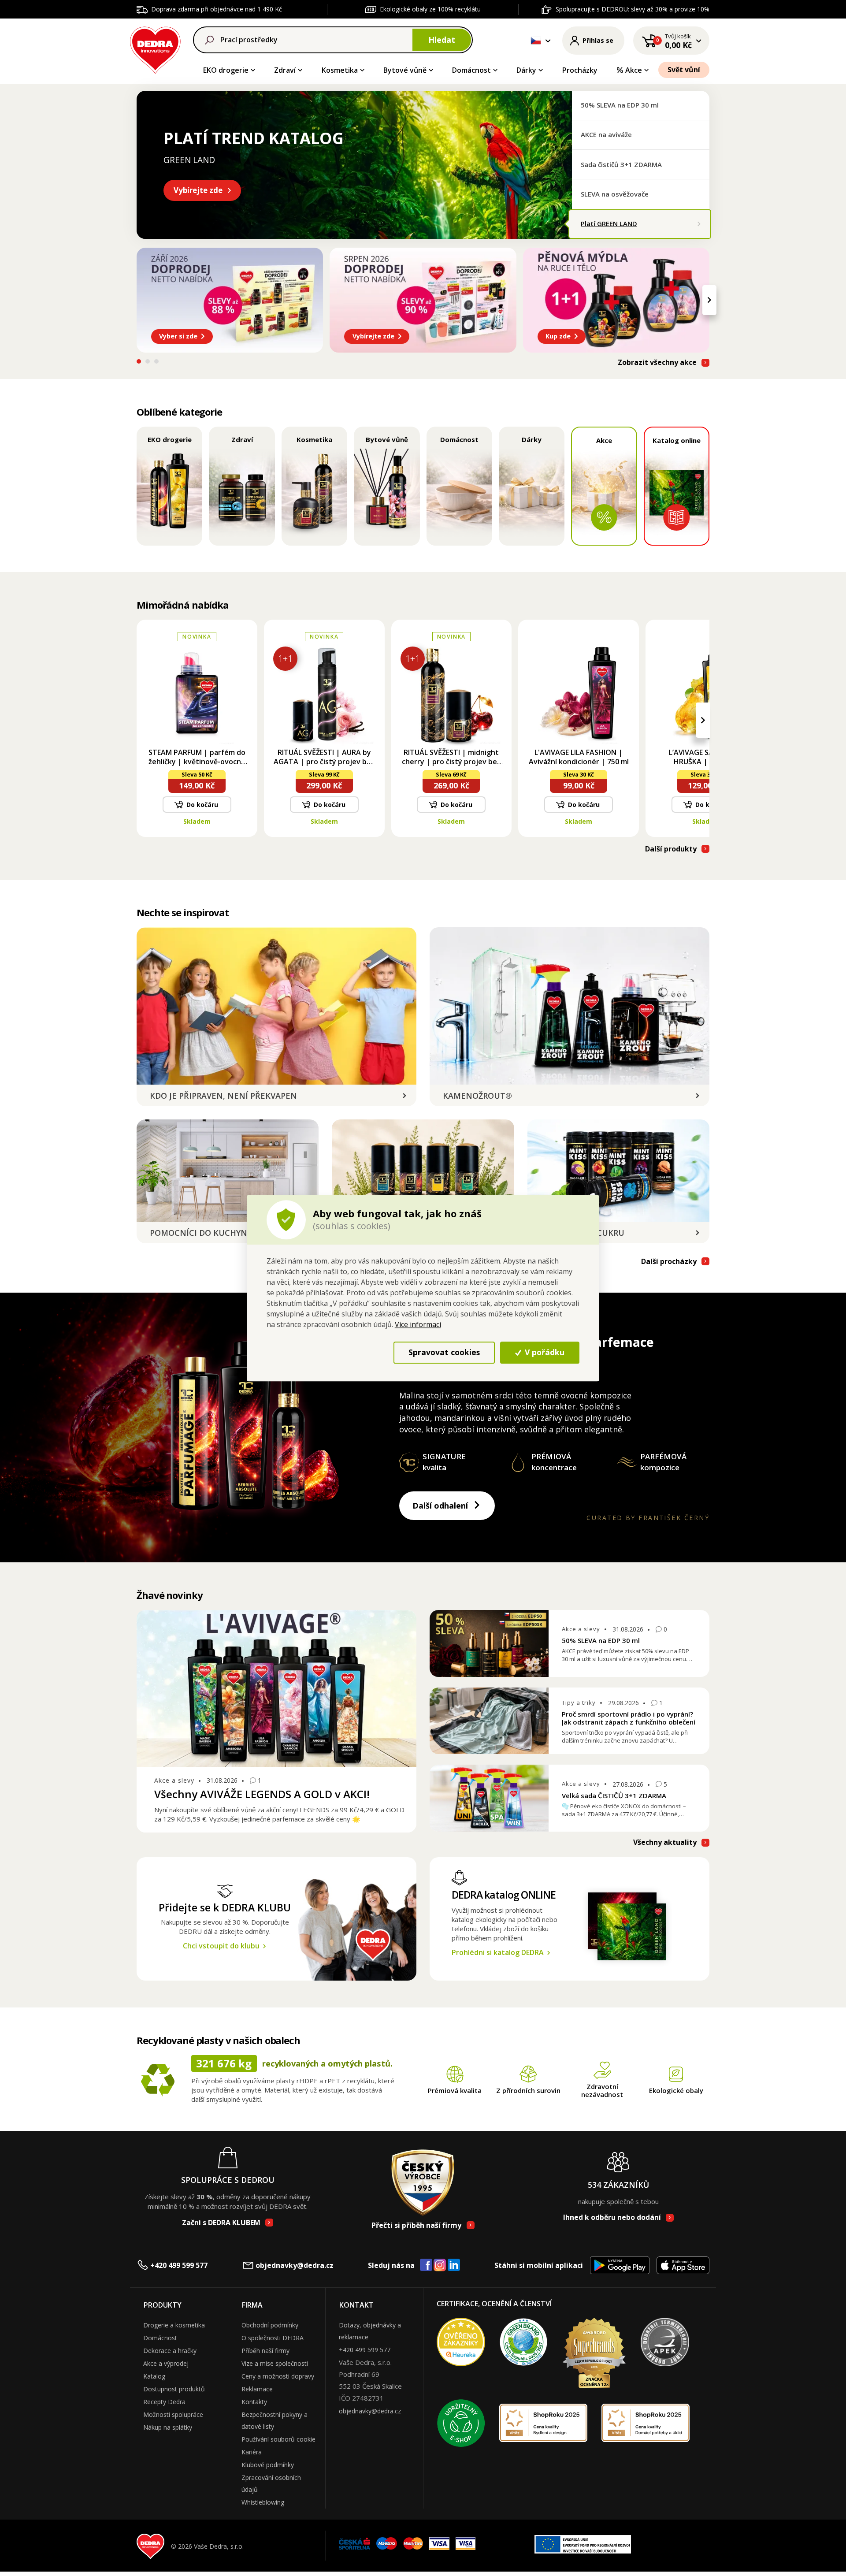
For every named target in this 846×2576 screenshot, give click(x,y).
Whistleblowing (263, 2502)
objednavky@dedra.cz (295, 2265)
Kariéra (252, 2452)
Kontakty (254, 2402)
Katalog (154, 2376)
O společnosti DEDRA (273, 2338)
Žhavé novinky (169, 1595)
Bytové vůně (405, 70)
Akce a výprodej (166, 2363)
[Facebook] (426, 2265)
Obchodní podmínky (270, 2325)
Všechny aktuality (665, 1842)
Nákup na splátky (168, 2427)
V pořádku (544, 1352)
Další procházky (669, 1262)
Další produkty (671, 849)
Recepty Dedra (164, 2402)
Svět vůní (684, 70)
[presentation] (137, 300)
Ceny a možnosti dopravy (278, 2376)
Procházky (580, 70)
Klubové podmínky (268, 2465)
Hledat (442, 40)
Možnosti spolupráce (173, 2414)
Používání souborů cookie (278, 2439)
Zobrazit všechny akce (657, 362)
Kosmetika (340, 70)
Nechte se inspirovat (183, 912)
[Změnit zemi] (536, 41)
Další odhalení (440, 1505)
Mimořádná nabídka (183, 605)
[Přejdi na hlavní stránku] (155, 49)
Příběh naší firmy (265, 2351)
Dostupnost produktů (174, 2389)
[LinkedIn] (454, 2265)
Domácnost (471, 70)
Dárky (526, 70)
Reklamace (257, 2389)
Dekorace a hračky (170, 2351)
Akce (634, 70)
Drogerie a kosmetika (174, 2325)
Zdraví (285, 70)
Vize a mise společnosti (275, 2363)
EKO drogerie (226, 70)
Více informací (418, 1324)
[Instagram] (440, 2266)
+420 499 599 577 (179, 2265)
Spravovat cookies (444, 1352)
